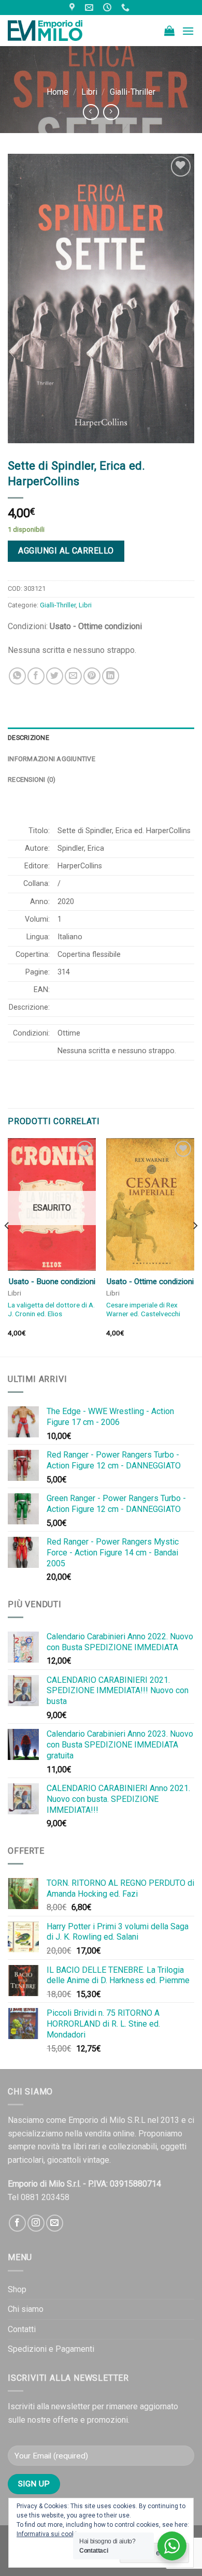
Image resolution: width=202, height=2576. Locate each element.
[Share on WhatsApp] (17, 676)
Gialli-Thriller (133, 92)
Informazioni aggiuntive (52, 759)
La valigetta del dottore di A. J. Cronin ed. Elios (51, 1309)
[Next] (195, 1246)
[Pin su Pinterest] (92, 676)
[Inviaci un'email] (55, 2223)
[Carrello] (169, 31)
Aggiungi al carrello (66, 551)
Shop (17, 2289)
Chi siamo (26, 2309)
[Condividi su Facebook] (36, 676)
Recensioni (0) (32, 780)
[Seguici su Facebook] (17, 2223)
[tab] (101, 738)
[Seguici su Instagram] (36, 2223)
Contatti (22, 2329)
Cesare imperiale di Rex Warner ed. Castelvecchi (143, 1309)
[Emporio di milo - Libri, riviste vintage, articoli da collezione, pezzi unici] (60, 31)
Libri (89, 92)
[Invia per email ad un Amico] (73, 676)
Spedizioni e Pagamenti (51, 2349)
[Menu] (188, 31)
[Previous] (7, 1246)
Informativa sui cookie (48, 2534)
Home (57, 92)
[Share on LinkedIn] (111, 676)
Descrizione (28, 738)
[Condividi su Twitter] (55, 676)
